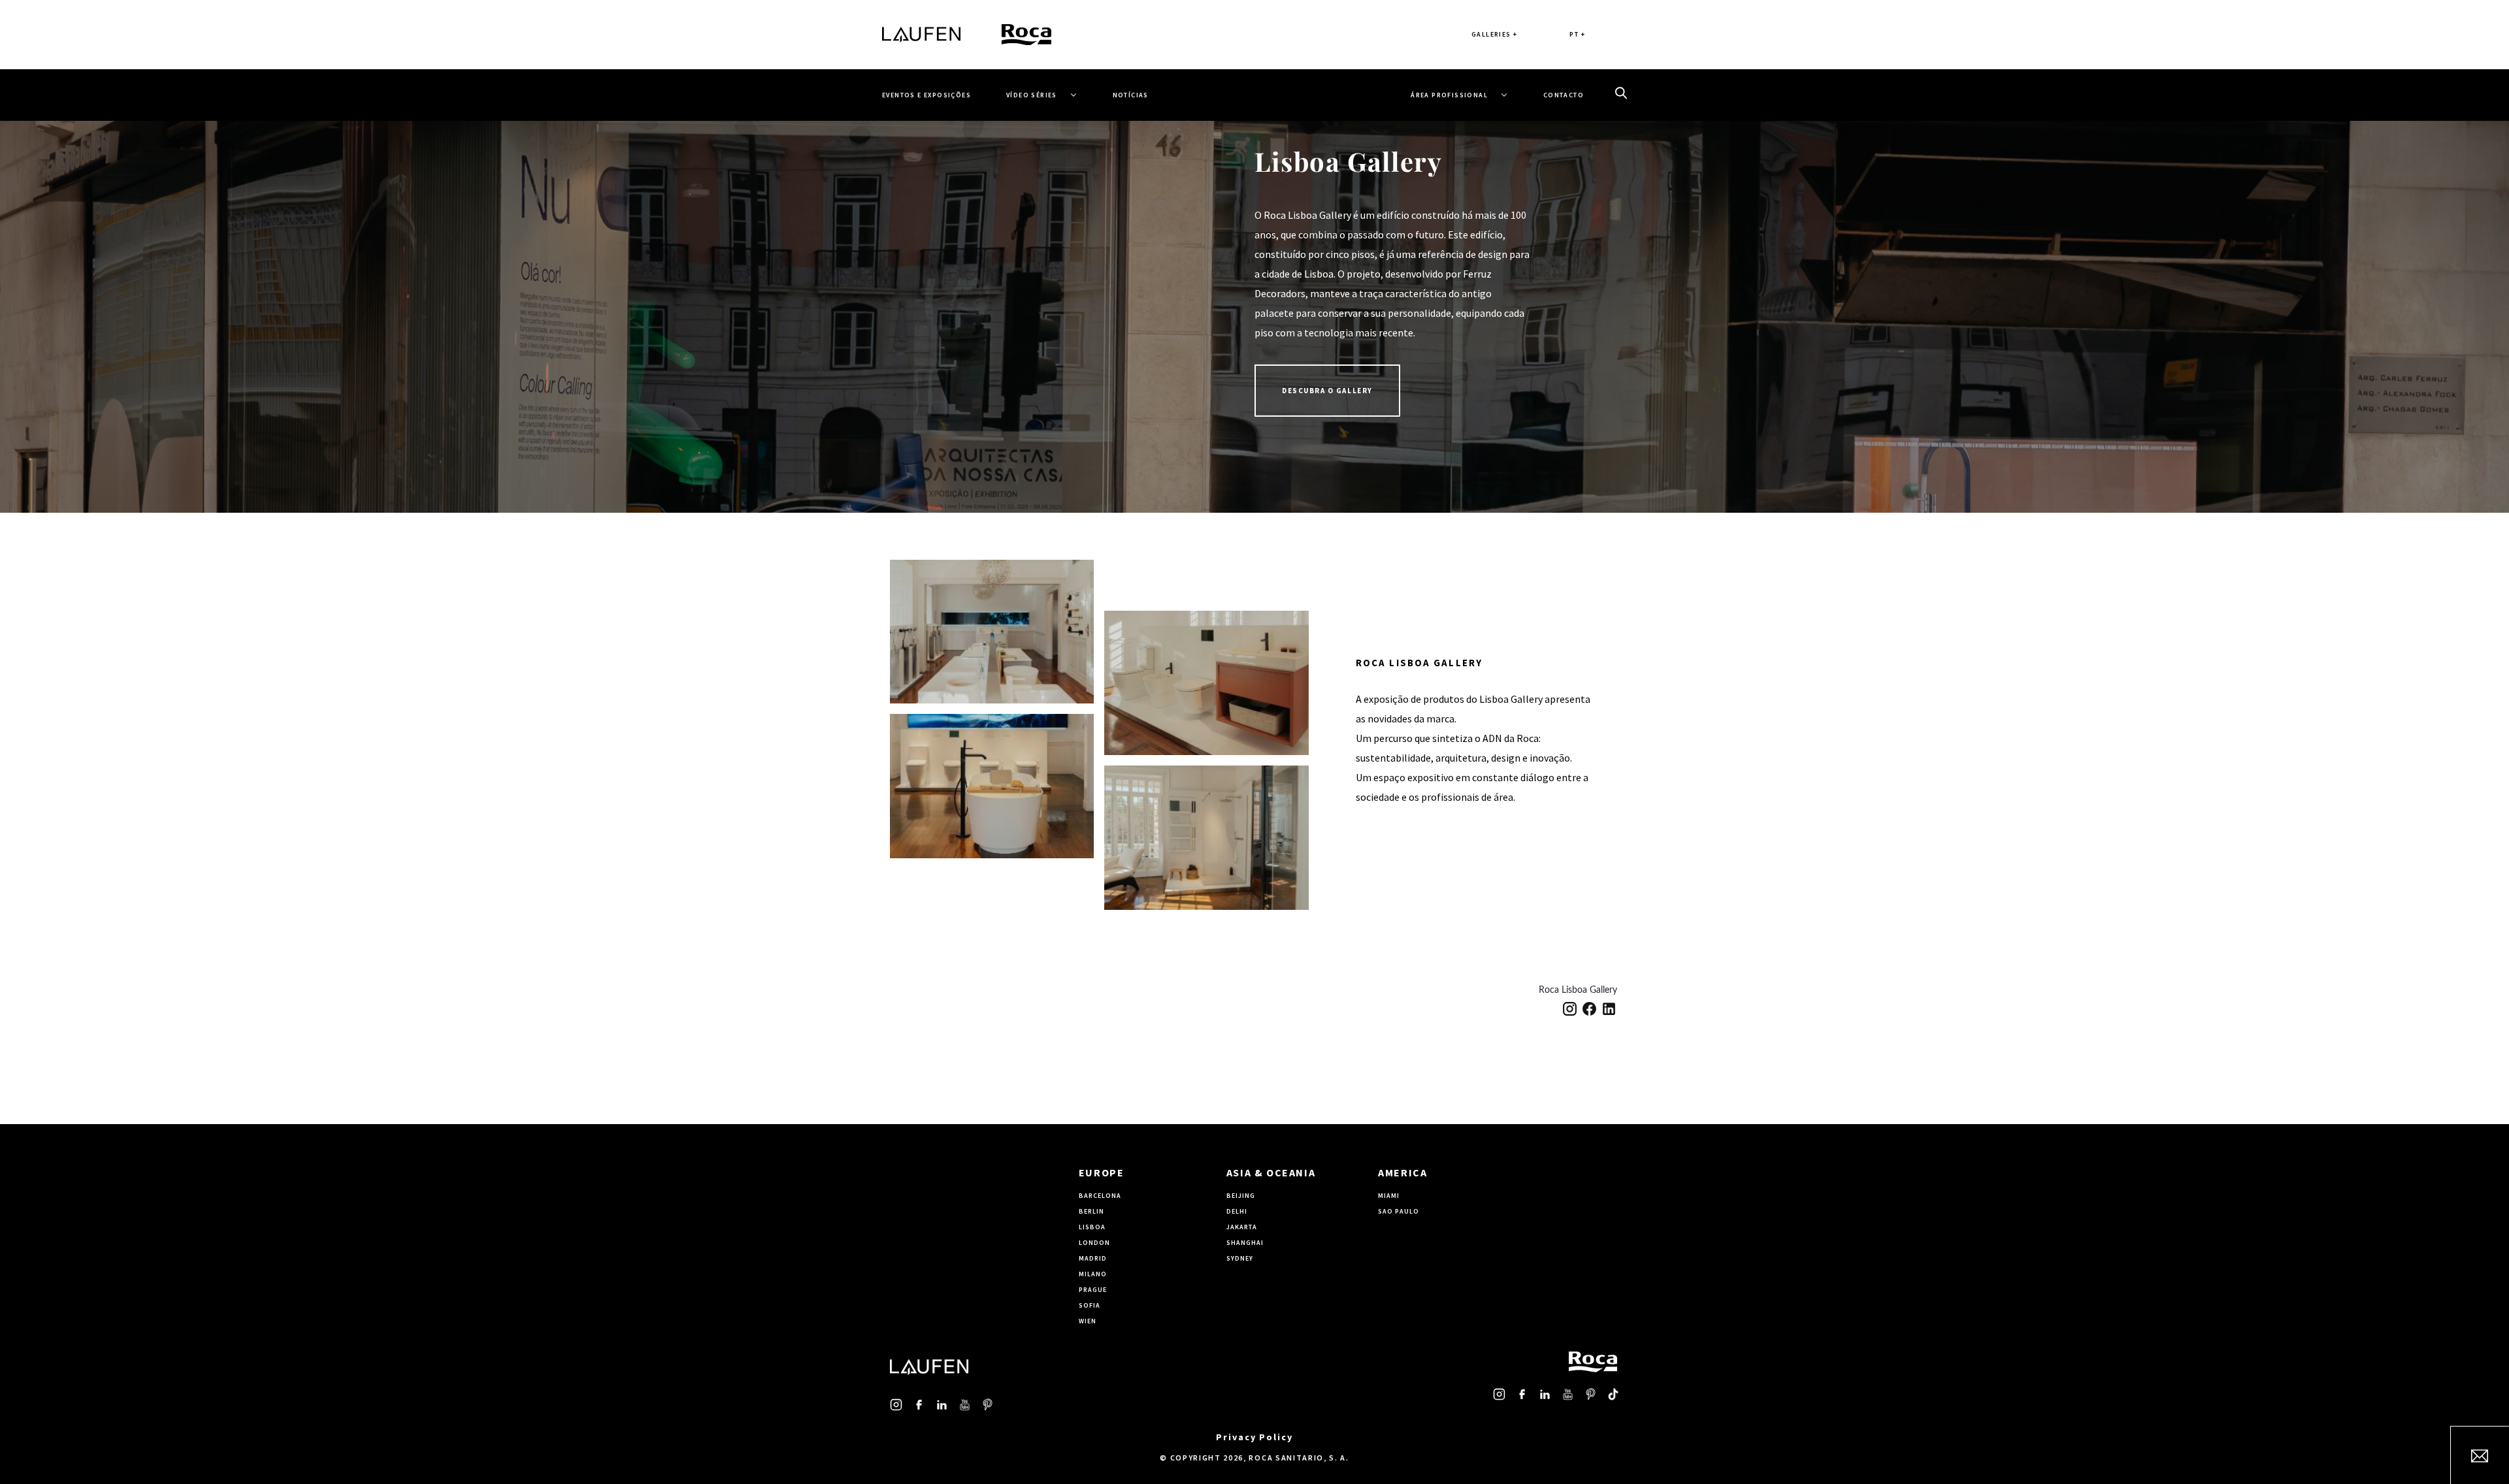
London (1094, 1243)
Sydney (1240, 1258)
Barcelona (1100, 1196)
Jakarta (1242, 1227)
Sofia (1090, 1305)
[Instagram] (1570, 1008)
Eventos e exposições (927, 95)
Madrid (1093, 1258)
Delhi (1237, 1211)
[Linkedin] (1609, 1008)
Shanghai (1245, 1243)
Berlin (1091, 1211)
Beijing (1241, 1196)
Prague (1093, 1290)
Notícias (1131, 95)
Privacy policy (1254, 1437)
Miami (1389, 1196)
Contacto (1564, 95)
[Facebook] (1589, 1008)
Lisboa (1092, 1227)
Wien (1088, 1321)
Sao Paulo (1399, 1211)
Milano (1093, 1274)
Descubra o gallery (1327, 391)
